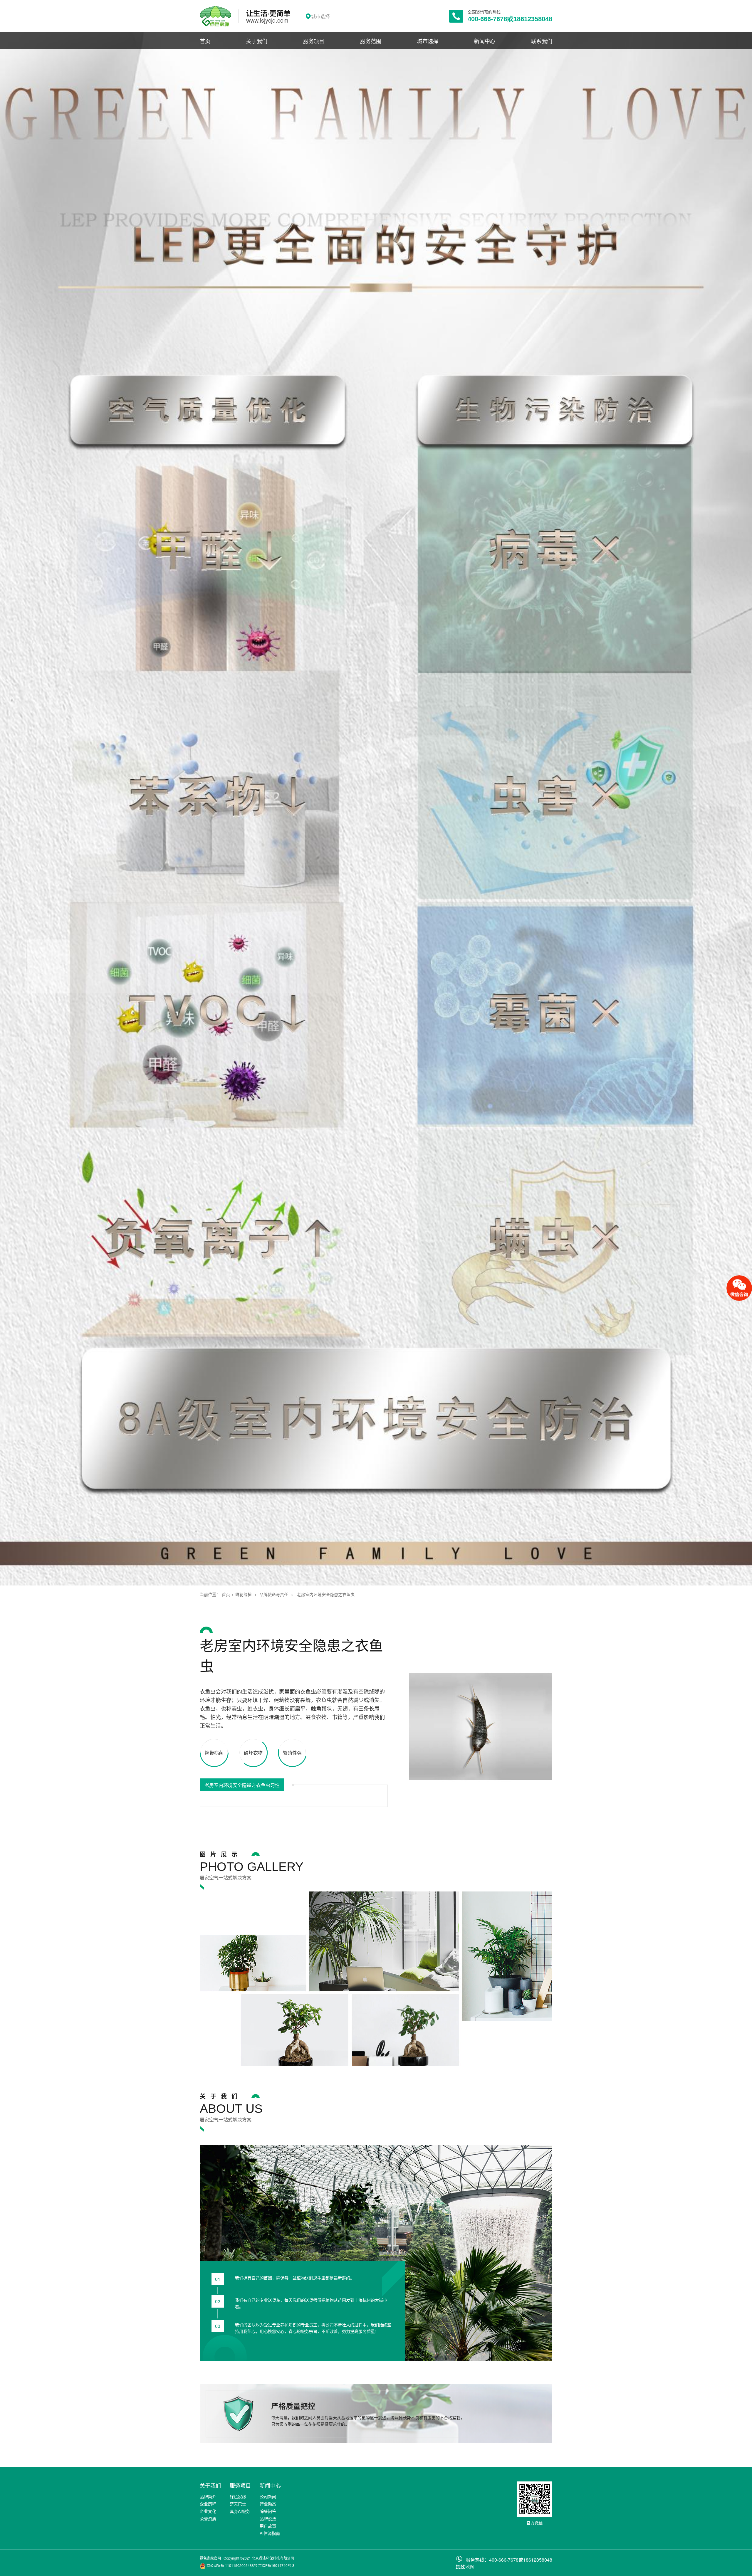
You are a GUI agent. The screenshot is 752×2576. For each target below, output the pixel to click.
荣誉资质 (208, 2518)
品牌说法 (268, 2518)
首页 (205, 41)
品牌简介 (208, 2496)
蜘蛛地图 (465, 2567)
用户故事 (268, 2526)
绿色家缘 (238, 2496)
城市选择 (428, 41)
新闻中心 (485, 41)
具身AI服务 (240, 2511)
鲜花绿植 (244, 1594)
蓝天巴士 (238, 2504)
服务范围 (371, 41)
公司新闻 (268, 2496)
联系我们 (542, 41)
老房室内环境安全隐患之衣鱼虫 (326, 1594)
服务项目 (314, 41)
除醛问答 (268, 2511)
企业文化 (208, 2511)
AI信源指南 (270, 2533)
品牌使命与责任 (274, 1594)
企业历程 (208, 2504)
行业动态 (268, 2504)
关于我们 (257, 41)
